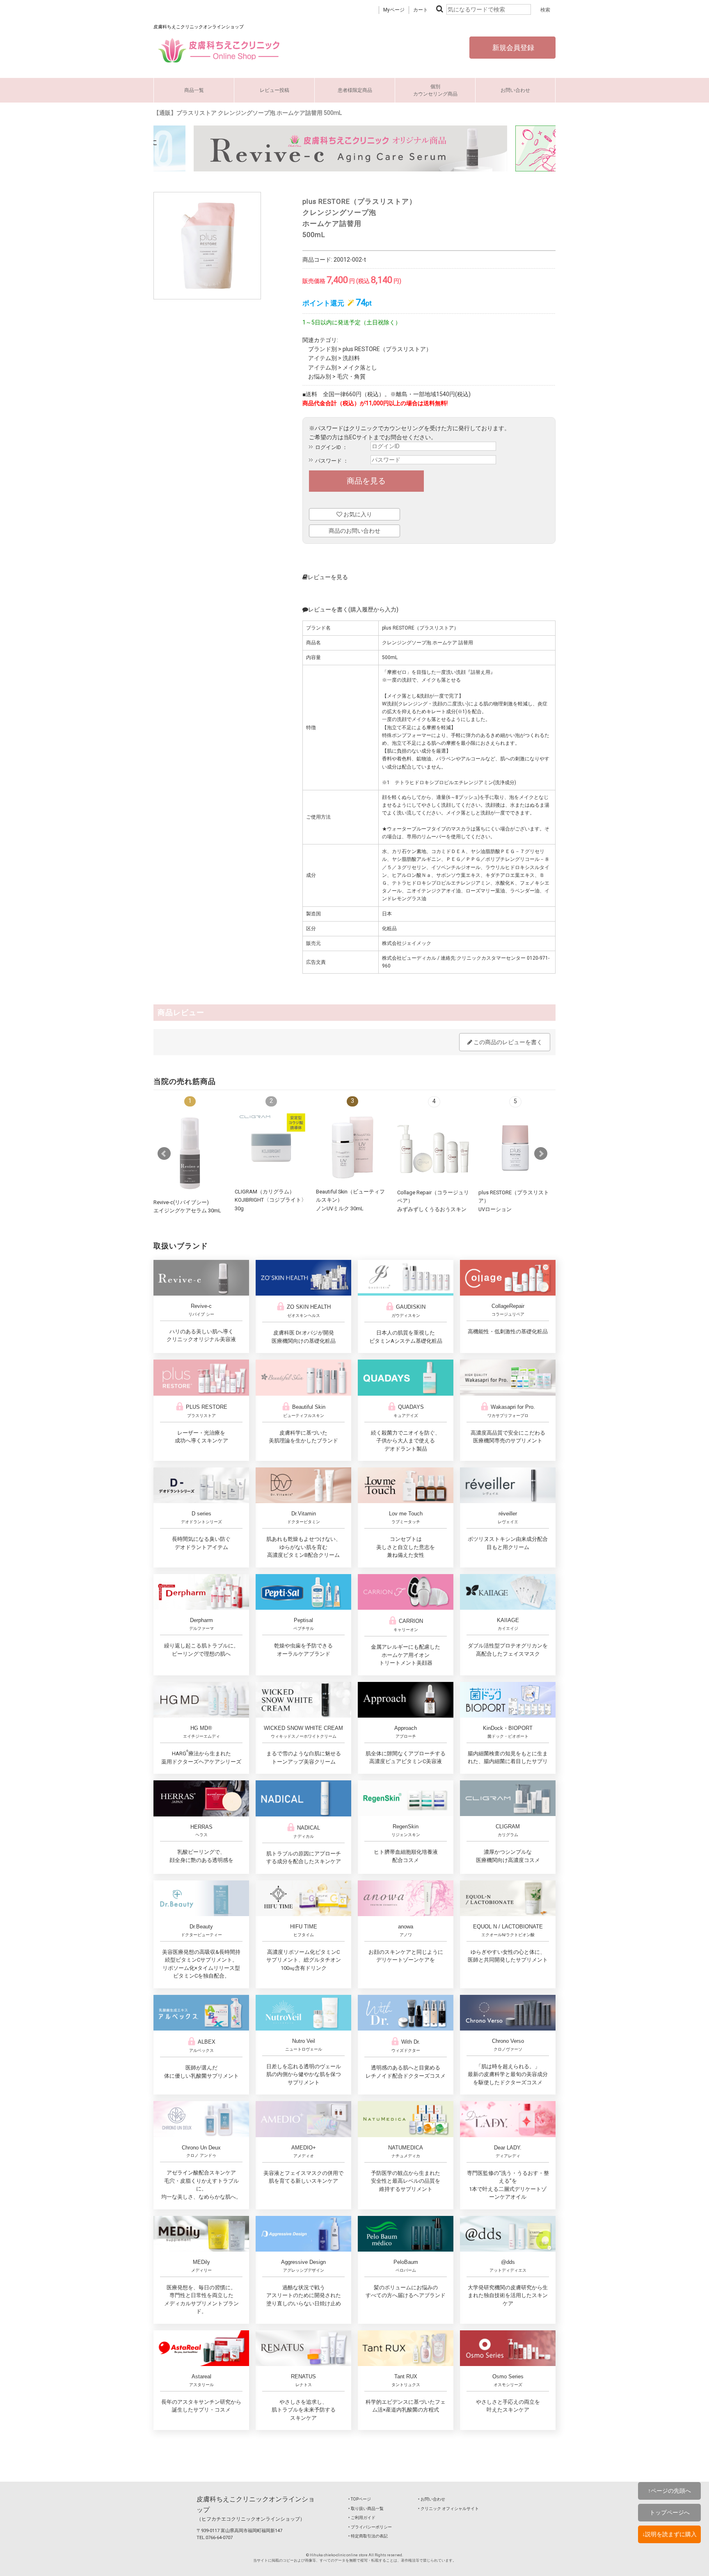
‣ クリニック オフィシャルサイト (448, 2509)
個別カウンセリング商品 (435, 90)
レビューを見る (328, 577)
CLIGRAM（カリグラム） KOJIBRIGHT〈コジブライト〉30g (271, 1200)
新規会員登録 (512, 48)
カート (421, 10)
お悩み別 (320, 376)
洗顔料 (351, 358)
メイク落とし (360, 367)
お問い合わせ (515, 90)
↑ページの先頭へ (669, 2491)
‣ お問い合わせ (432, 2499)
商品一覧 (194, 90)
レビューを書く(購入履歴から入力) (353, 609)
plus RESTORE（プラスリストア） (387, 349)
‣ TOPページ (360, 2499)
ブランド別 (322, 349)
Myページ (394, 10)
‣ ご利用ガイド (362, 2518)
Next (541, 1154)
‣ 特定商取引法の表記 (368, 2536)
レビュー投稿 (274, 90)
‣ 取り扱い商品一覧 (366, 2509)
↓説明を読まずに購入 (669, 2534)
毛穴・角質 (351, 376)
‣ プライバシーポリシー (370, 2527)
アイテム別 (322, 358)
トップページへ (670, 2512)
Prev (164, 1154)
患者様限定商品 (355, 90)
